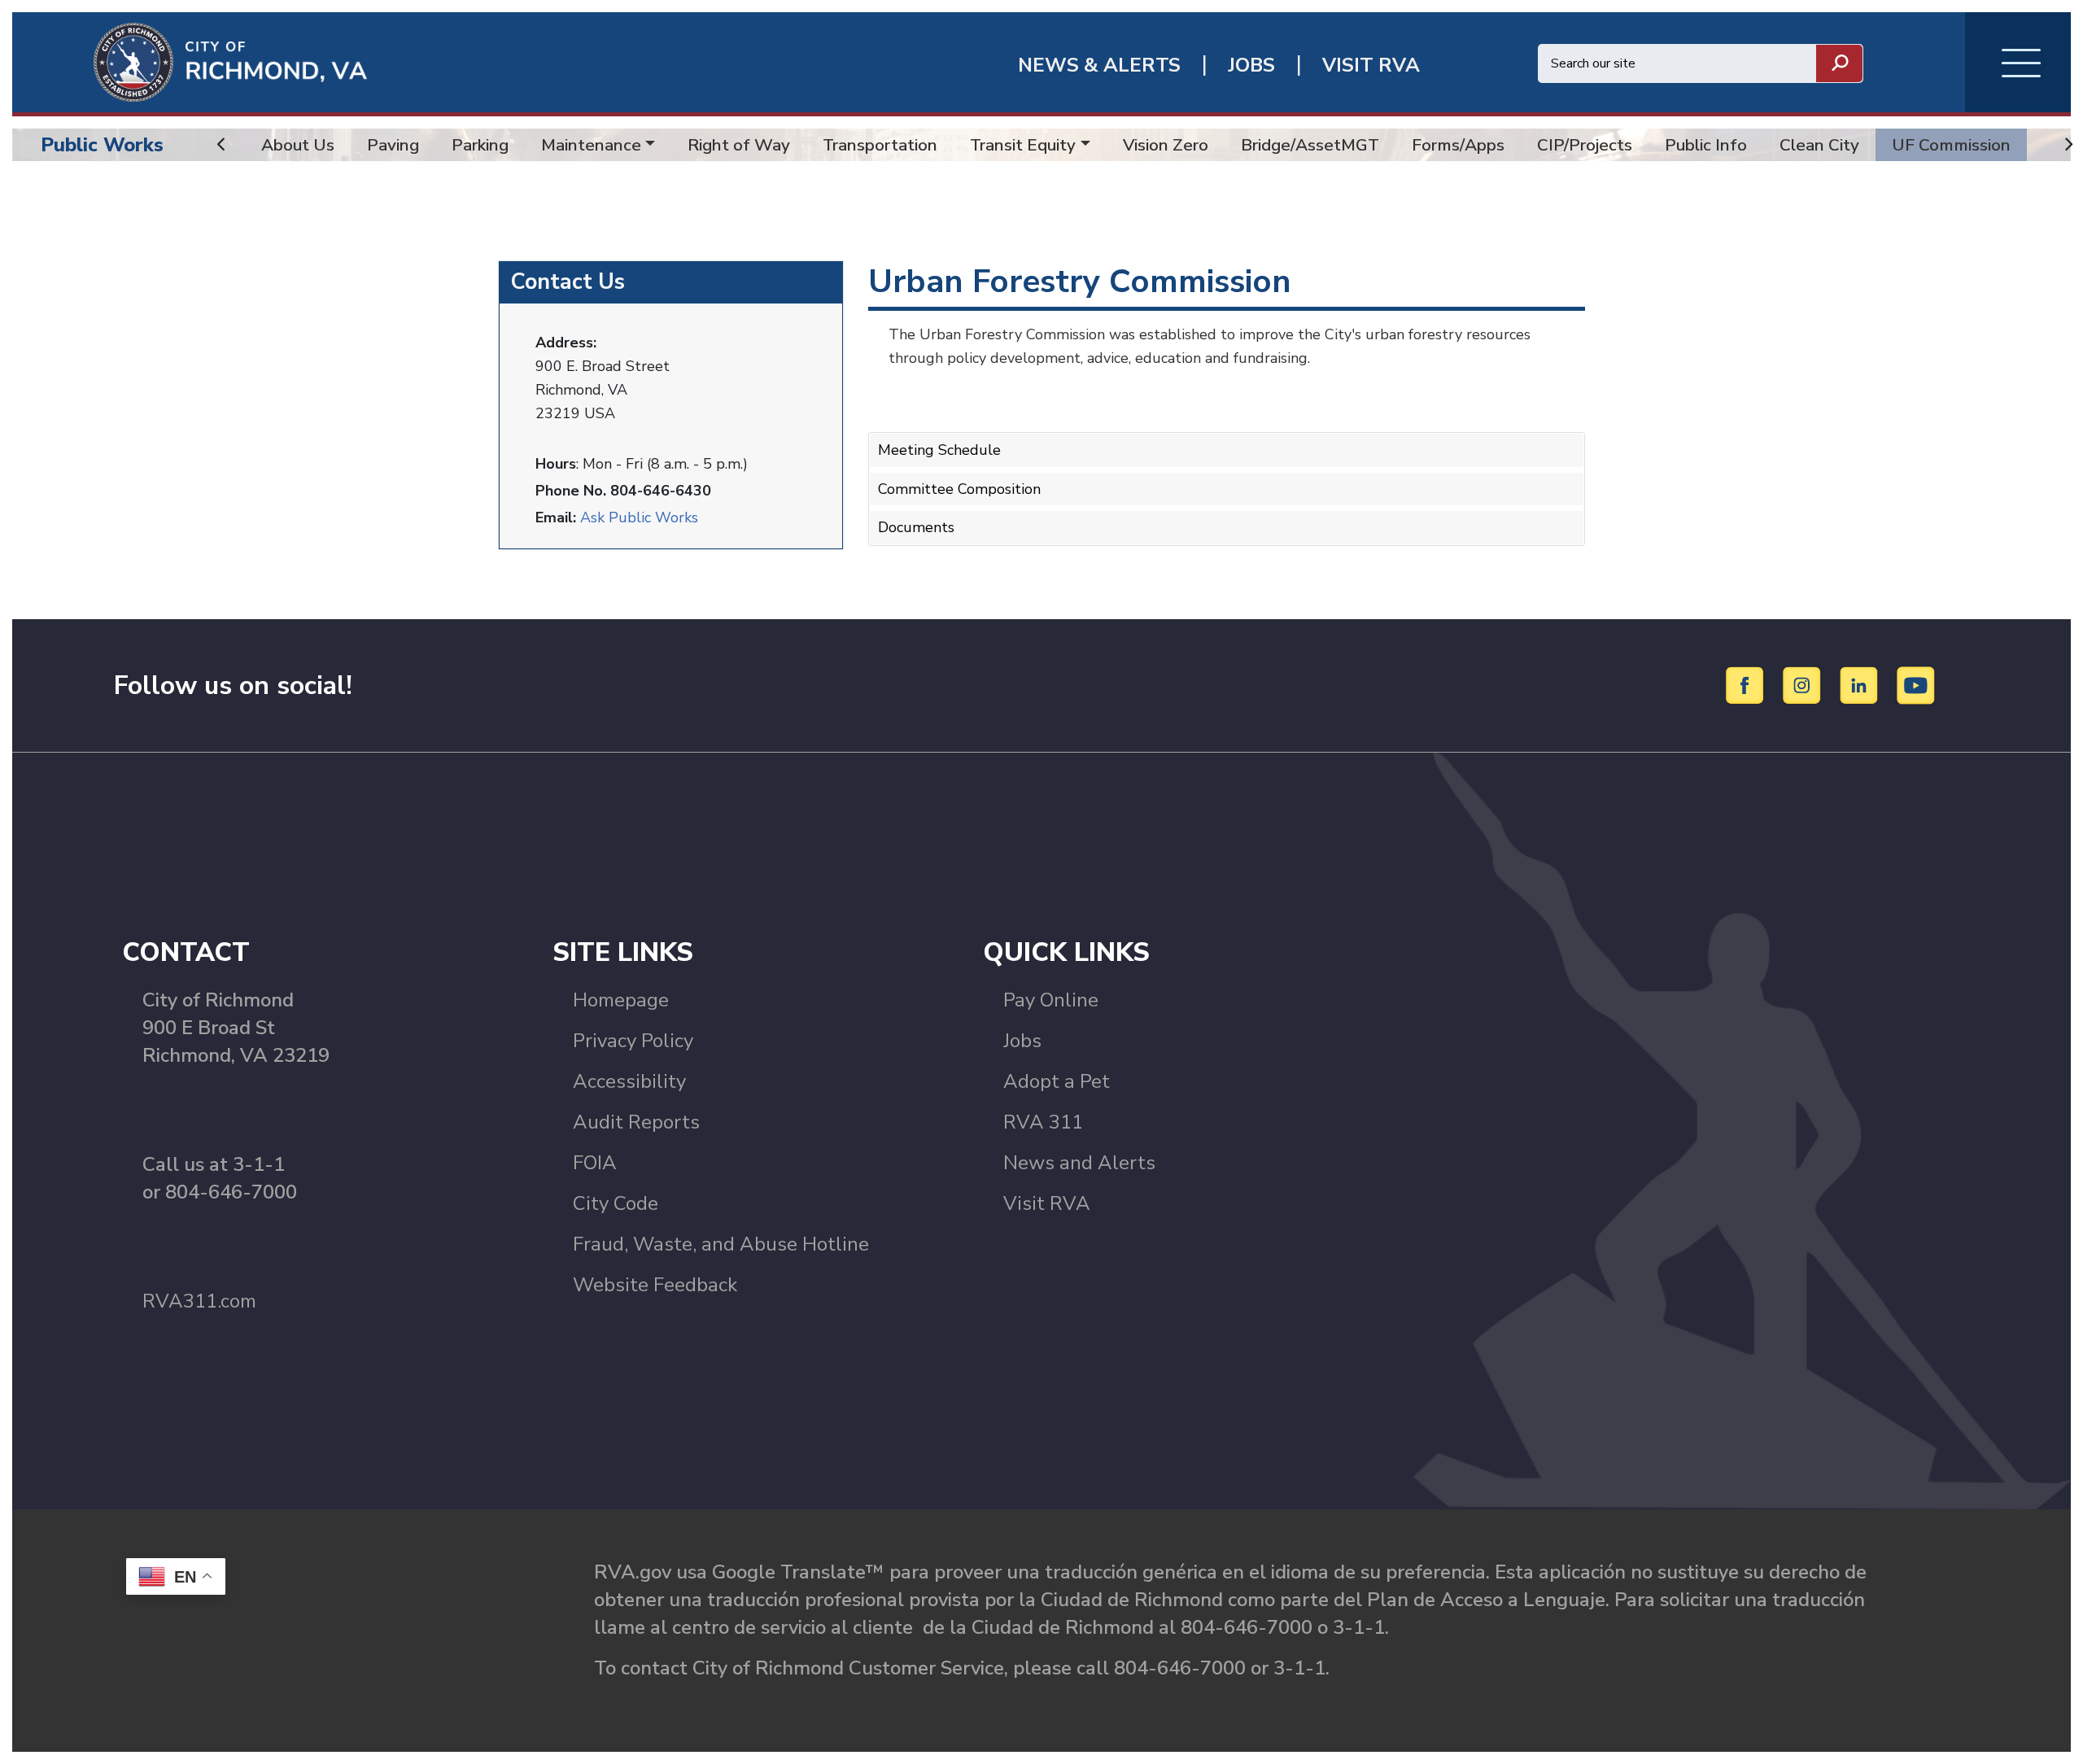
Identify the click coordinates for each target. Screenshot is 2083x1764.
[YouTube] (1916, 684)
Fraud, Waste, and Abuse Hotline (721, 1244)
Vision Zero (1166, 145)
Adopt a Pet (1057, 1081)
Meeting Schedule (939, 450)
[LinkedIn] (1861, 684)
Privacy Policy (633, 1041)
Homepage (621, 1000)
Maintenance (591, 145)
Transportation (880, 145)
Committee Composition (959, 489)
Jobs (1022, 1041)
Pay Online (1051, 1000)
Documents (916, 527)
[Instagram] (1804, 684)
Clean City (1819, 145)
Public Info (1706, 145)
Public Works (102, 145)
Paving (393, 145)
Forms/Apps (1458, 145)
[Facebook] (1747, 684)
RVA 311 (1043, 1122)
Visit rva (1371, 65)
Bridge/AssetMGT (1310, 145)
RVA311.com (199, 1301)
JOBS (1251, 65)
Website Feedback (655, 1285)
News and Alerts (1079, 1163)
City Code (616, 1203)
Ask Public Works (639, 517)
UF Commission (1951, 145)
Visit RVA (1047, 1203)
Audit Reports (636, 1122)
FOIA (595, 1163)
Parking (480, 145)
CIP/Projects (1585, 145)
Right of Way (739, 145)
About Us (298, 145)
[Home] (190, 61)
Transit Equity (1023, 145)
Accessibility (629, 1081)
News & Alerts (1099, 65)
